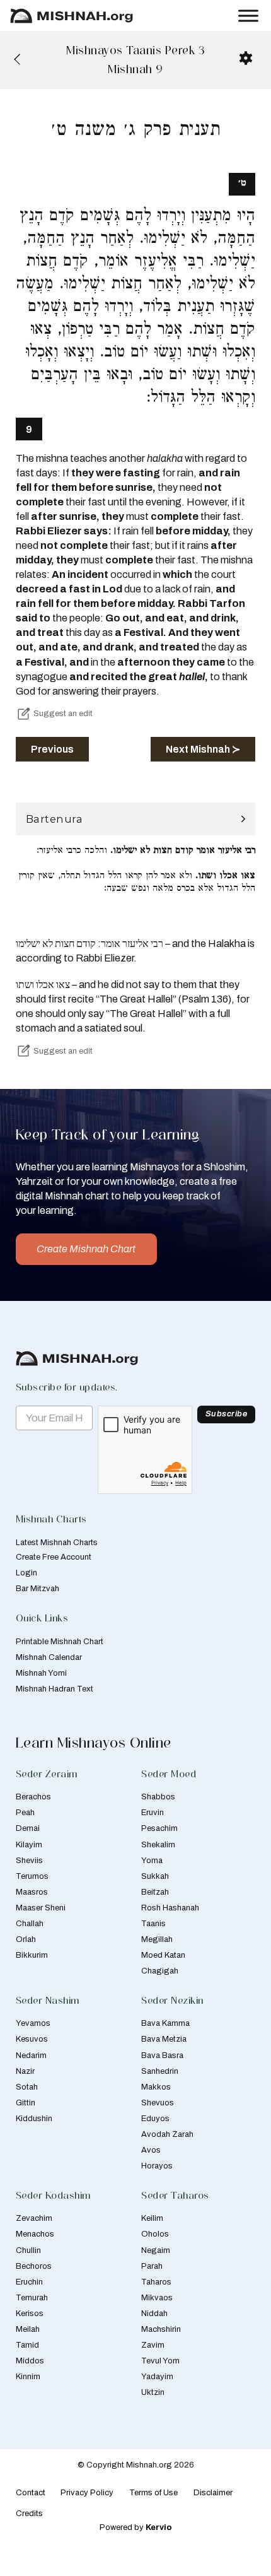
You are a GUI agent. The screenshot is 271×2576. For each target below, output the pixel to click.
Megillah (157, 1939)
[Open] (248, 15)
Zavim (153, 2345)
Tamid (27, 2345)
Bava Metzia (164, 2039)
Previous (52, 749)
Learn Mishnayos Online (94, 1742)
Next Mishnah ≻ (203, 749)
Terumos (32, 1876)
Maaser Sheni (41, 1908)
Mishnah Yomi (41, 1673)
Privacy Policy (87, 2493)
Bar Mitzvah (37, 1589)
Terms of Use (153, 2493)
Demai (28, 1828)
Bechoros (34, 2266)
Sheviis (29, 1861)
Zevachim (34, 2218)
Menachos (35, 2234)
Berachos (33, 1797)
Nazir (25, 2071)
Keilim (152, 2218)
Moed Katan (163, 1955)
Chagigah (160, 1971)
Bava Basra (162, 2056)
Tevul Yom (160, 2361)
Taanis (153, 1924)
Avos (151, 2150)
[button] (136, 819)
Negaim (156, 2250)
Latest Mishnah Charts (57, 1543)
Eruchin (29, 2282)
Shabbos (158, 1797)
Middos (30, 2361)
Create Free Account (54, 1557)
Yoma (152, 1861)
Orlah (26, 1939)
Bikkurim (32, 1955)
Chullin (28, 2250)
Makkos (156, 2087)
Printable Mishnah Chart (60, 1642)
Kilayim (29, 1845)
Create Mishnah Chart (86, 1249)
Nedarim (31, 2056)
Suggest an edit (63, 714)
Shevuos (158, 2103)
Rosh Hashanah (170, 1908)
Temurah (32, 2298)
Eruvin (153, 1813)
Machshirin (161, 2329)
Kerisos (30, 2314)
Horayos (157, 2166)
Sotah (27, 2087)
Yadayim (157, 2377)
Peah (25, 1813)
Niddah (154, 2314)
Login (26, 1573)
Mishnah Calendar (49, 1657)
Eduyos (155, 2119)
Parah (152, 2266)
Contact (31, 2493)
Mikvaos (157, 2298)
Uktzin (153, 2392)
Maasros (32, 1892)
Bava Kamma (165, 2023)
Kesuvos (32, 2039)
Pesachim (159, 1828)
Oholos (155, 2234)
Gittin (26, 2103)
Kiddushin (34, 2119)
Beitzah (155, 1892)
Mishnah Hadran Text (55, 1689)
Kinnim (28, 2377)
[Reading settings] (246, 58)
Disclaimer (213, 2493)
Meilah (28, 2329)
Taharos (156, 2282)
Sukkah (155, 1876)
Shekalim (158, 1845)
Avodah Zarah (167, 2134)
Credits (29, 2514)
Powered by (136, 2527)
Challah (30, 1924)
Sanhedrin (160, 2071)
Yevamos (33, 2023)
